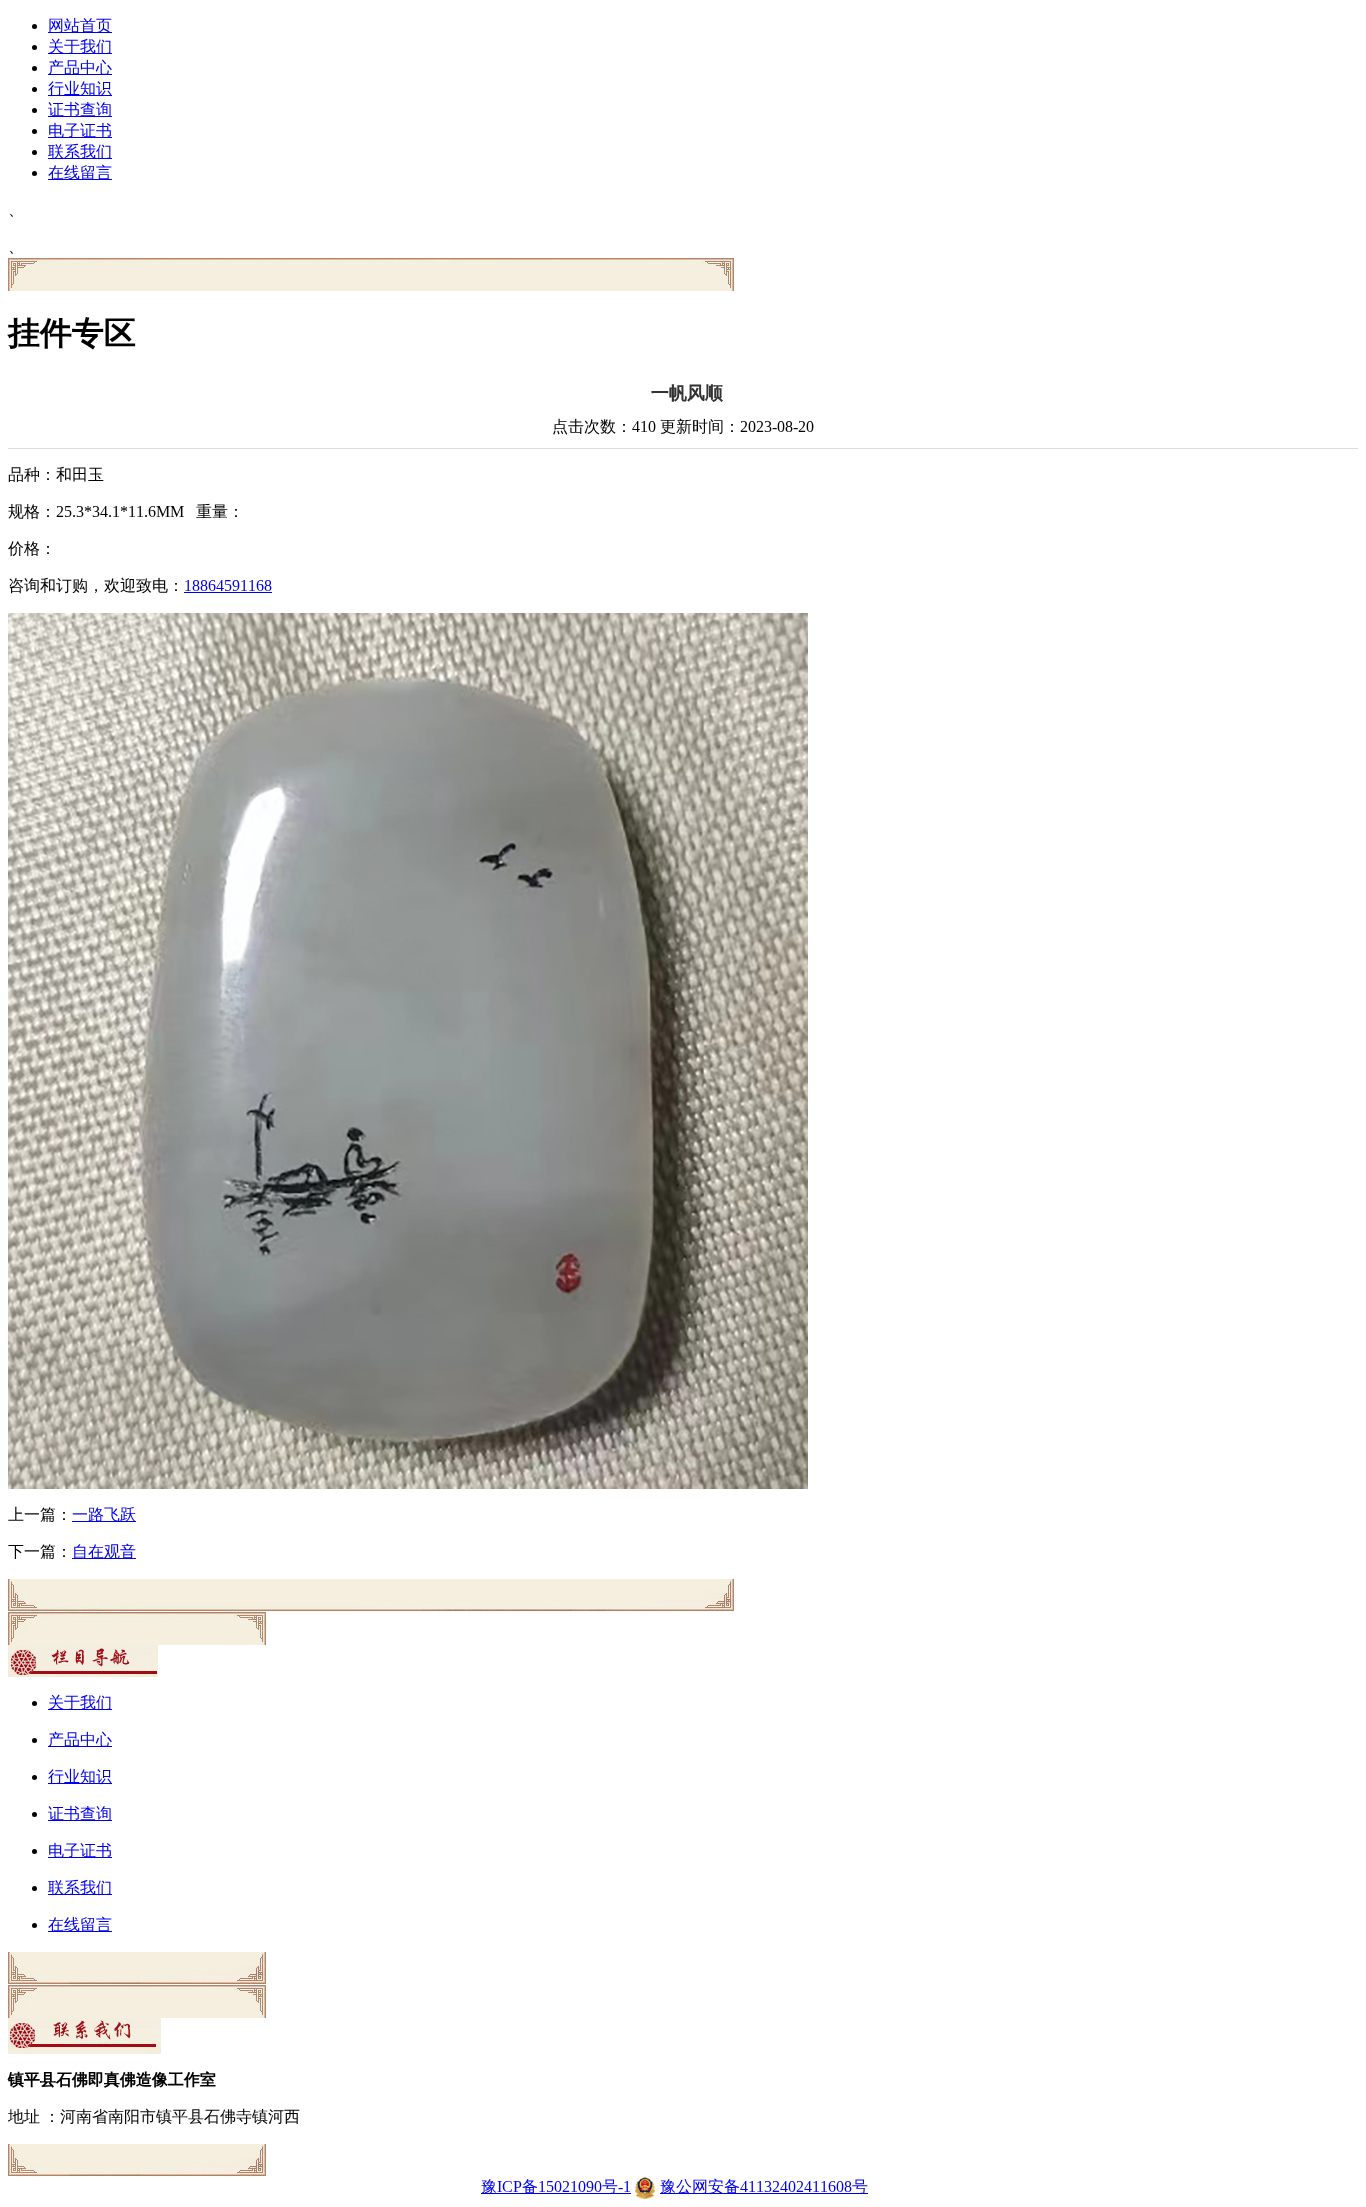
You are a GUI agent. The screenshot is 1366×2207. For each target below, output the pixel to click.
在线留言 (80, 172)
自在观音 (104, 1551)
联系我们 (80, 151)
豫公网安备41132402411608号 (764, 2186)
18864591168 (228, 585)
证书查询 (80, 109)
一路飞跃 (104, 1514)
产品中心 (80, 67)
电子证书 (80, 130)
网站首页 (80, 25)
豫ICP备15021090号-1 (556, 2186)
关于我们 (80, 46)
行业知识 (80, 88)
